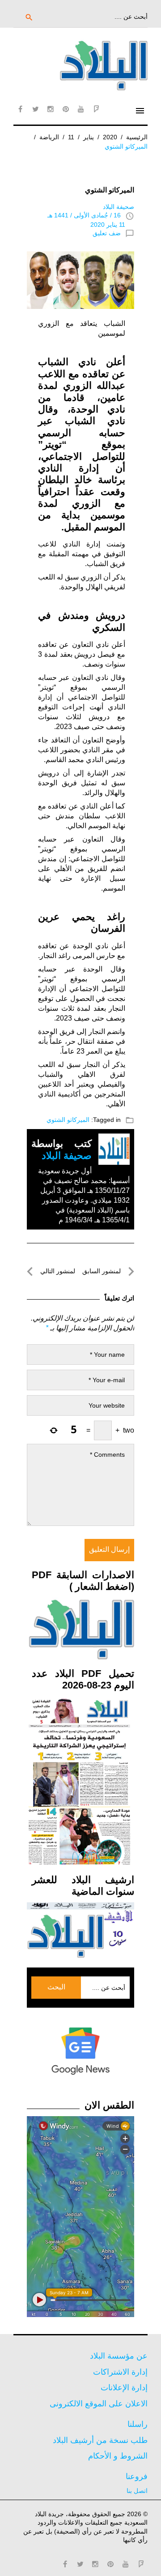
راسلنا (138, 2424)
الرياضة (49, 137)
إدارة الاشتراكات (120, 2372)
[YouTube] (81, 109)
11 (71, 137)
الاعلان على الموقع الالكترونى (99, 2404)
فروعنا (137, 2476)
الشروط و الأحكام (118, 2456)
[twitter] (35, 109)
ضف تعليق (107, 233)
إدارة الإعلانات (124, 2388)
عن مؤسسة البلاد (119, 2356)
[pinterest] (66, 109)
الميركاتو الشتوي (68, 1120)
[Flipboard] (96, 109)
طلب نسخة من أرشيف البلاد (100, 2440)
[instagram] (51, 109)
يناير (89, 137)
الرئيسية (137, 137)
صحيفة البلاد (119, 207)
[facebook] (20, 109)
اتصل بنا (137, 2491)
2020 (110, 137)
